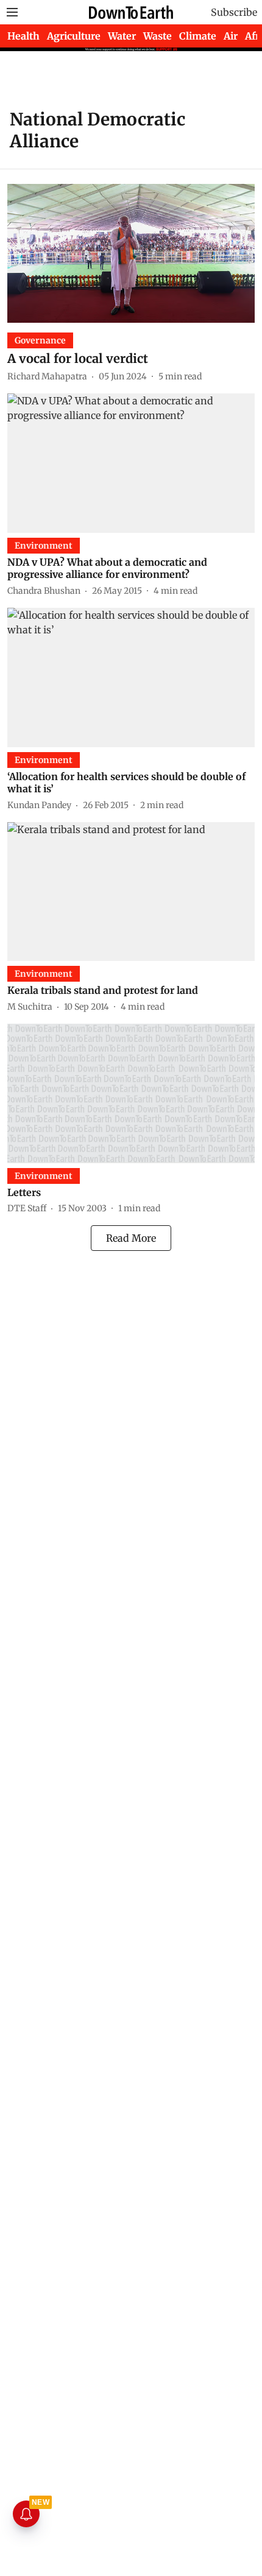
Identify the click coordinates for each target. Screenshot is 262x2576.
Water (122, 36)
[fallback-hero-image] (131, 253)
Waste (158, 36)
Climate (198, 36)
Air (231, 36)
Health (23, 36)
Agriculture (74, 36)
